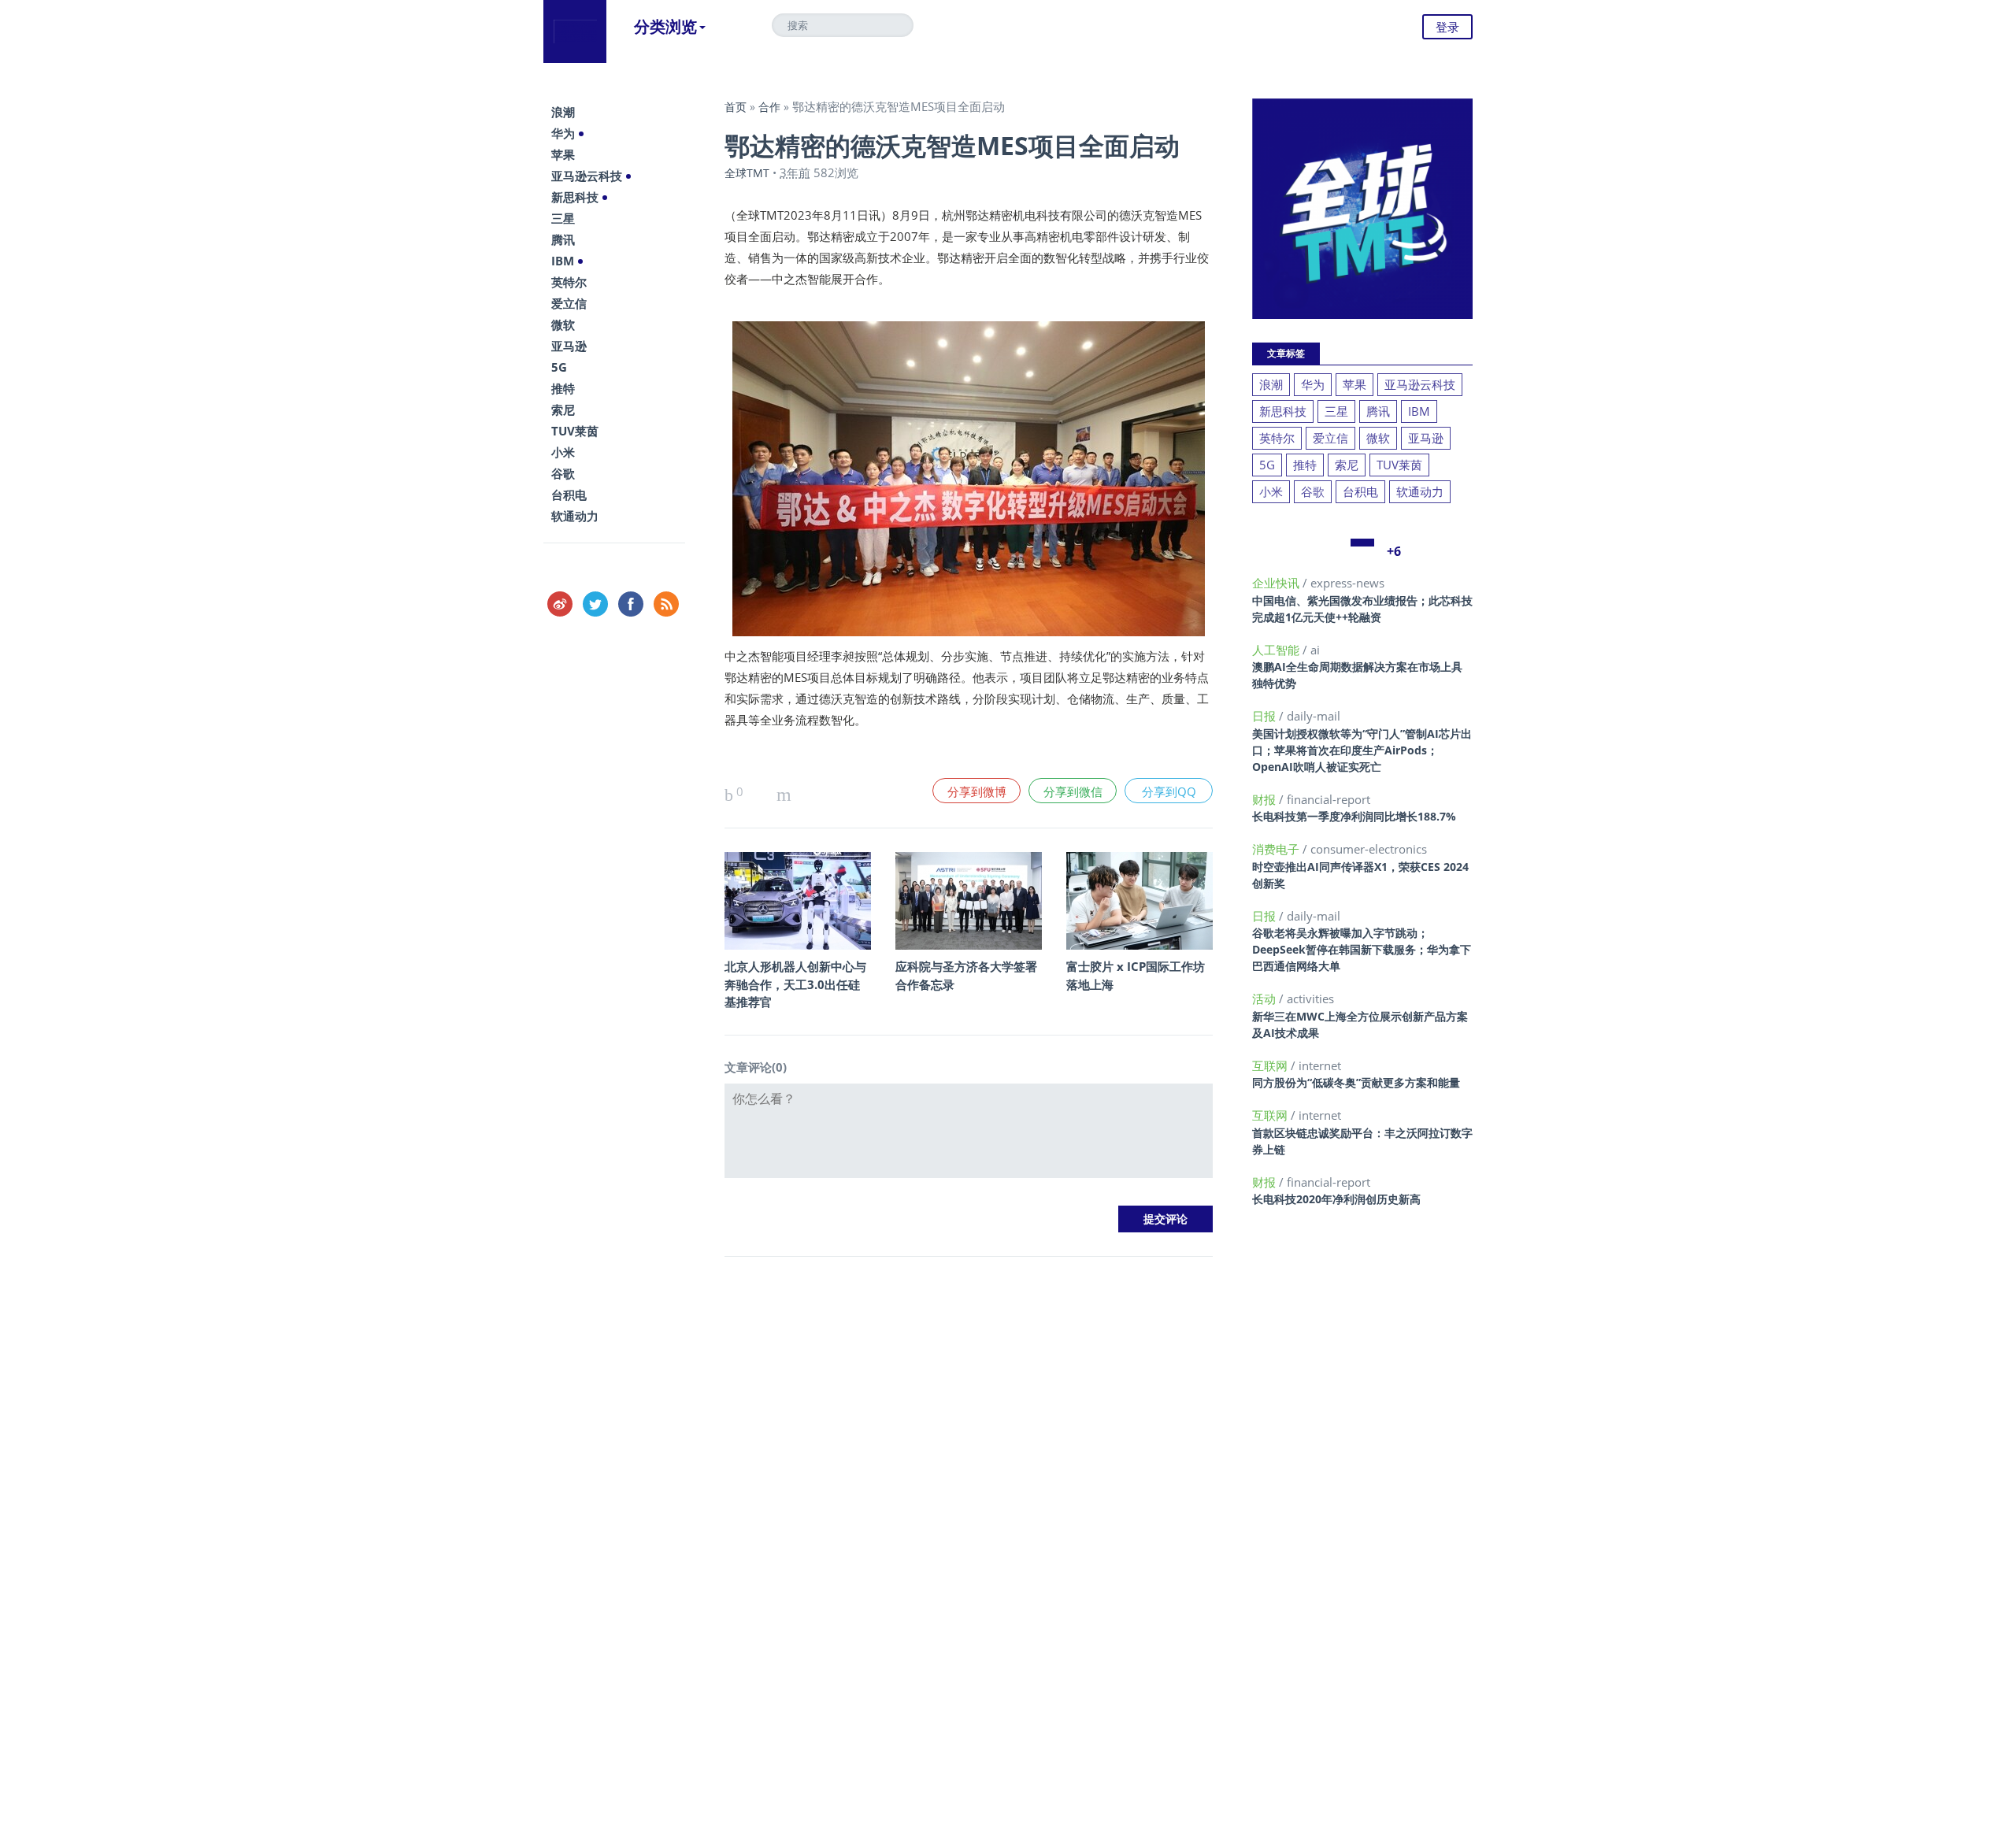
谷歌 (563, 473)
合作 (769, 107)
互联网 (1271, 1065)
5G (559, 367)
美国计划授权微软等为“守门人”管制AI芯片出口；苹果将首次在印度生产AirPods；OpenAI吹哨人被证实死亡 (1362, 750)
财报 (1266, 799)
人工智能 (1277, 650)
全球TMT (747, 173)
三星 (563, 218)
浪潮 (563, 112)
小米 (563, 452)
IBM (563, 261)
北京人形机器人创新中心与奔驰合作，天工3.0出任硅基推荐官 (795, 984)
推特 (563, 388)
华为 (563, 133)
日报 (1266, 716)
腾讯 (563, 239)
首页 (736, 107)
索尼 (563, 409)
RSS (666, 604)
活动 (1266, 999)
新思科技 (575, 197)
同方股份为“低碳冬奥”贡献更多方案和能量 (1356, 1082)
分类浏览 (665, 26)
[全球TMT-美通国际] (575, 31)
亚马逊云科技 (587, 176)
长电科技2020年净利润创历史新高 (1336, 1199)
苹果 (563, 154)
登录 (1447, 27)
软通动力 (575, 516)
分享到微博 (977, 791)
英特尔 (569, 282)
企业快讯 (1277, 583)
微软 (563, 324)
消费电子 (1277, 849)
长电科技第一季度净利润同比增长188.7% (1354, 816)
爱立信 (569, 303)
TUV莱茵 (575, 431)
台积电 (569, 495)
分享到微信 (1073, 791)
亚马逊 (569, 346)
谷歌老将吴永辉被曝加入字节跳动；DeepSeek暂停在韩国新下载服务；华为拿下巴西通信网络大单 (1362, 949)
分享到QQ (1169, 791)
